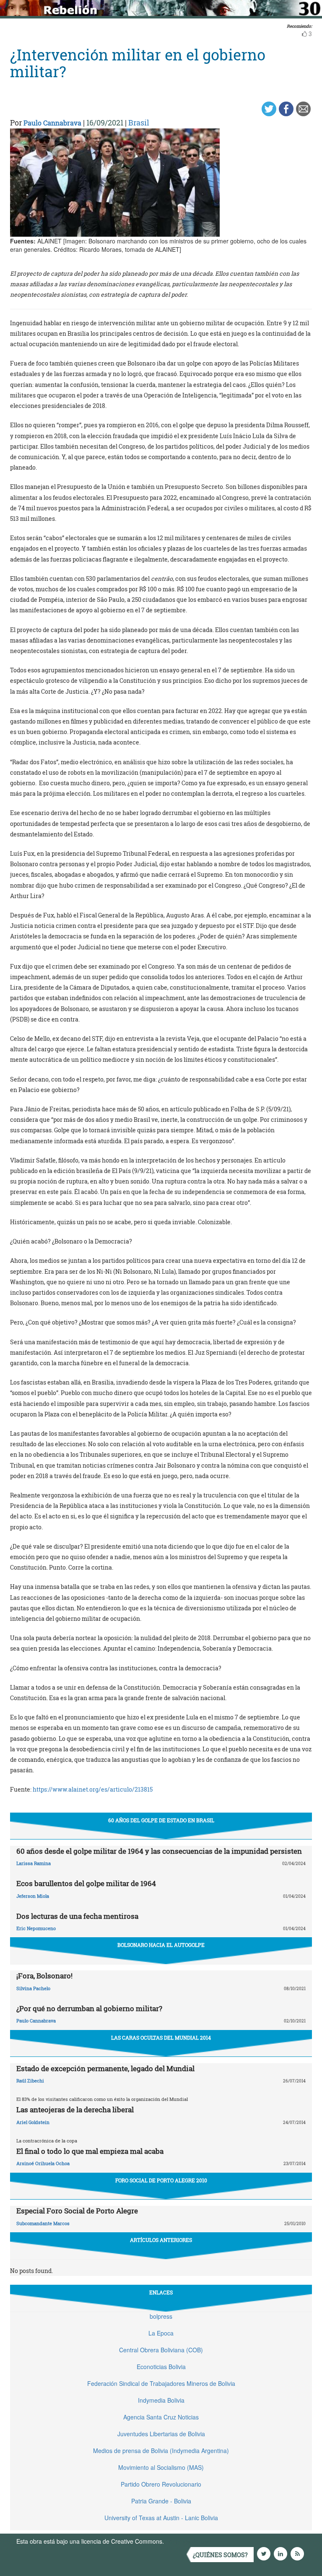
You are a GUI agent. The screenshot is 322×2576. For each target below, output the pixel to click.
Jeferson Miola (33, 1896)
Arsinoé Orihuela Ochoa (43, 2163)
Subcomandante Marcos (43, 2223)
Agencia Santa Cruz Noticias (161, 2417)
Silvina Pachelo (33, 1988)
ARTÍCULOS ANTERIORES (161, 2240)
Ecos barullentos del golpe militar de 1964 (86, 1883)
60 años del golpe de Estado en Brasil (161, 1820)
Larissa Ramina (34, 1863)
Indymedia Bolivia (161, 2400)
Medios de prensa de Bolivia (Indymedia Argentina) (161, 2451)
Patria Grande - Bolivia (161, 2501)
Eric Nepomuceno (36, 1928)
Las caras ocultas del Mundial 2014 (161, 2038)
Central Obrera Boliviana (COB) (161, 2350)
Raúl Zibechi (30, 2081)
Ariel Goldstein (33, 2122)
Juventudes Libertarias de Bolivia (161, 2434)
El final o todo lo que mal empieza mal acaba (90, 2151)
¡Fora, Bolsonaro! (44, 1976)
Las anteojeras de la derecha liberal (75, 2110)
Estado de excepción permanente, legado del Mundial (105, 2068)
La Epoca (161, 2333)
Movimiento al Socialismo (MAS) (161, 2467)
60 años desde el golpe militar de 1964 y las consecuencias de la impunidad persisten (159, 1851)
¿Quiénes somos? (220, 2555)
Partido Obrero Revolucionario (161, 2484)
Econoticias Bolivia (161, 2367)
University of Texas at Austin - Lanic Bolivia (161, 2518)
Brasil (139, 123)
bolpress (161, 2316)
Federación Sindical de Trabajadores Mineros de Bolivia (161, 2383)
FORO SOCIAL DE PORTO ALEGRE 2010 (161, 2180)
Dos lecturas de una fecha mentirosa (77, 1916)
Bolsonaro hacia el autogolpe (161, 1945)
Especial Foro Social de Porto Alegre (77, 2211)
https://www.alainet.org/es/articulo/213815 (93, 1789)
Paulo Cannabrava (52, 123)
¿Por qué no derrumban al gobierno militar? (89, 2008)
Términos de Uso (188, 2541)
